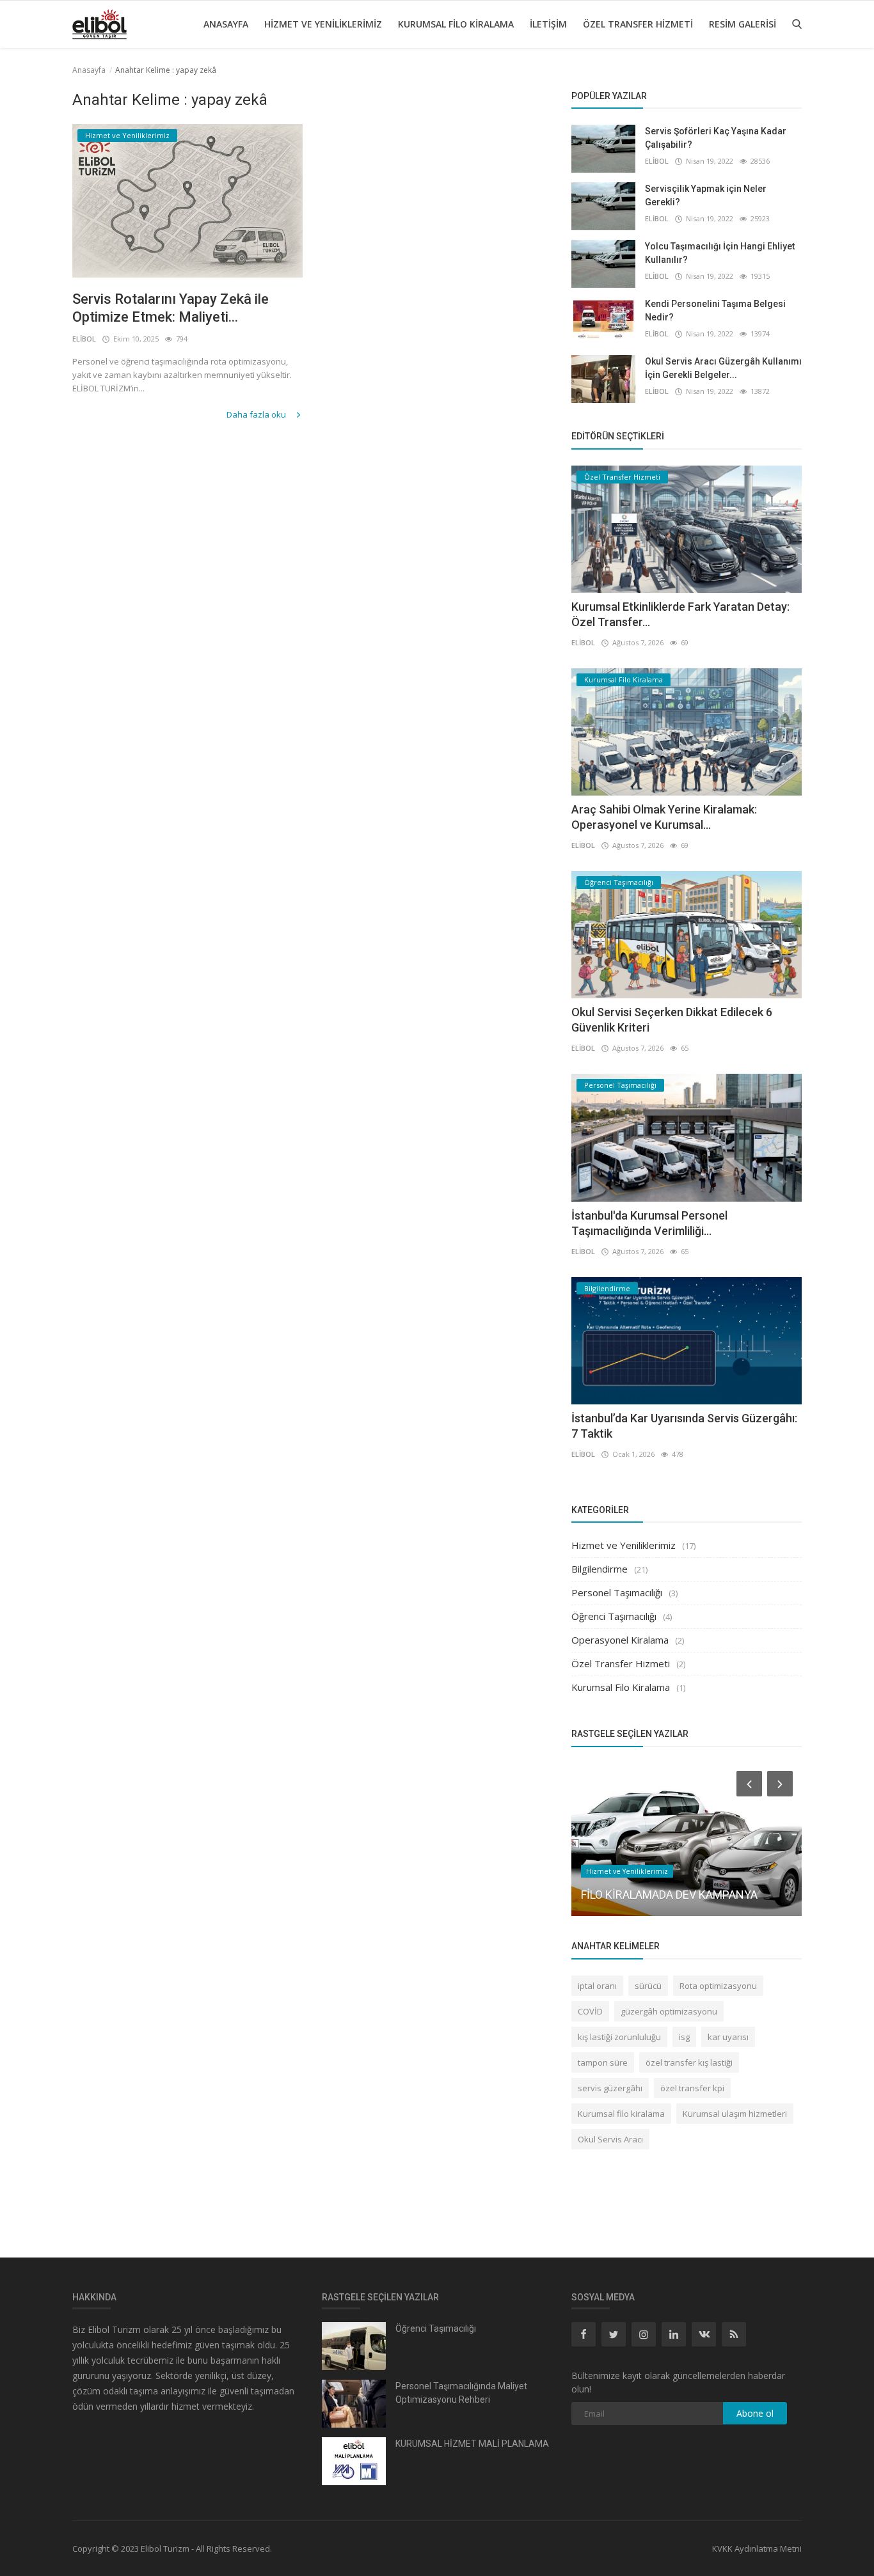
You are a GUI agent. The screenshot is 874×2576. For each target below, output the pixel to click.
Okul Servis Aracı (610, 2139)
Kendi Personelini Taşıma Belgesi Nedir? (715, 310)
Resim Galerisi (743, 24)
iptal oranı (597, 1986)
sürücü (648, 1986)
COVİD (590, 2011)
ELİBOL (84, 339)
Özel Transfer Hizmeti (638, 24)
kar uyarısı (728, 2037)
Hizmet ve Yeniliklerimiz (323, 24)
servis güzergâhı (610, 2088)
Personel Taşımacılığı (617, 1592)
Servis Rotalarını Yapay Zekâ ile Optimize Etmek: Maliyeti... (171, 308)
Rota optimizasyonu (718, 1986)
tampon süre (603, 2062)
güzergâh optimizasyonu (669, 2011)
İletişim (548, 24)
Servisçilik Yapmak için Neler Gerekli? (706, 195)
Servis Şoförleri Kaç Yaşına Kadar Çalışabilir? (716, 138)
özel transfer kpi (692, 2088)
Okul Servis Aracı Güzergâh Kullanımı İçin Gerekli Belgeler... (723, 368)
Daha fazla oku (257, 414)
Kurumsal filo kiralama (621, 2114)
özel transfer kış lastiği (689, 2062)
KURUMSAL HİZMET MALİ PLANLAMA (472, 2444)
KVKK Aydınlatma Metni (757, 2549)
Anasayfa (226, 24)
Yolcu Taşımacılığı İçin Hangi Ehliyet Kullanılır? (720, 253)
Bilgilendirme (600, 1569)
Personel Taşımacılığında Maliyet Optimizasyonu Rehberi (461, 2393)
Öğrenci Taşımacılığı (614, 1616)
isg (684, 2037)
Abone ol (755, 2413)
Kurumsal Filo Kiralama (456, 24)
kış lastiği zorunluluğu (619, 2037)
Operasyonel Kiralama (620, 1640)
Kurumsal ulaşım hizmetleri (735, 2114)
